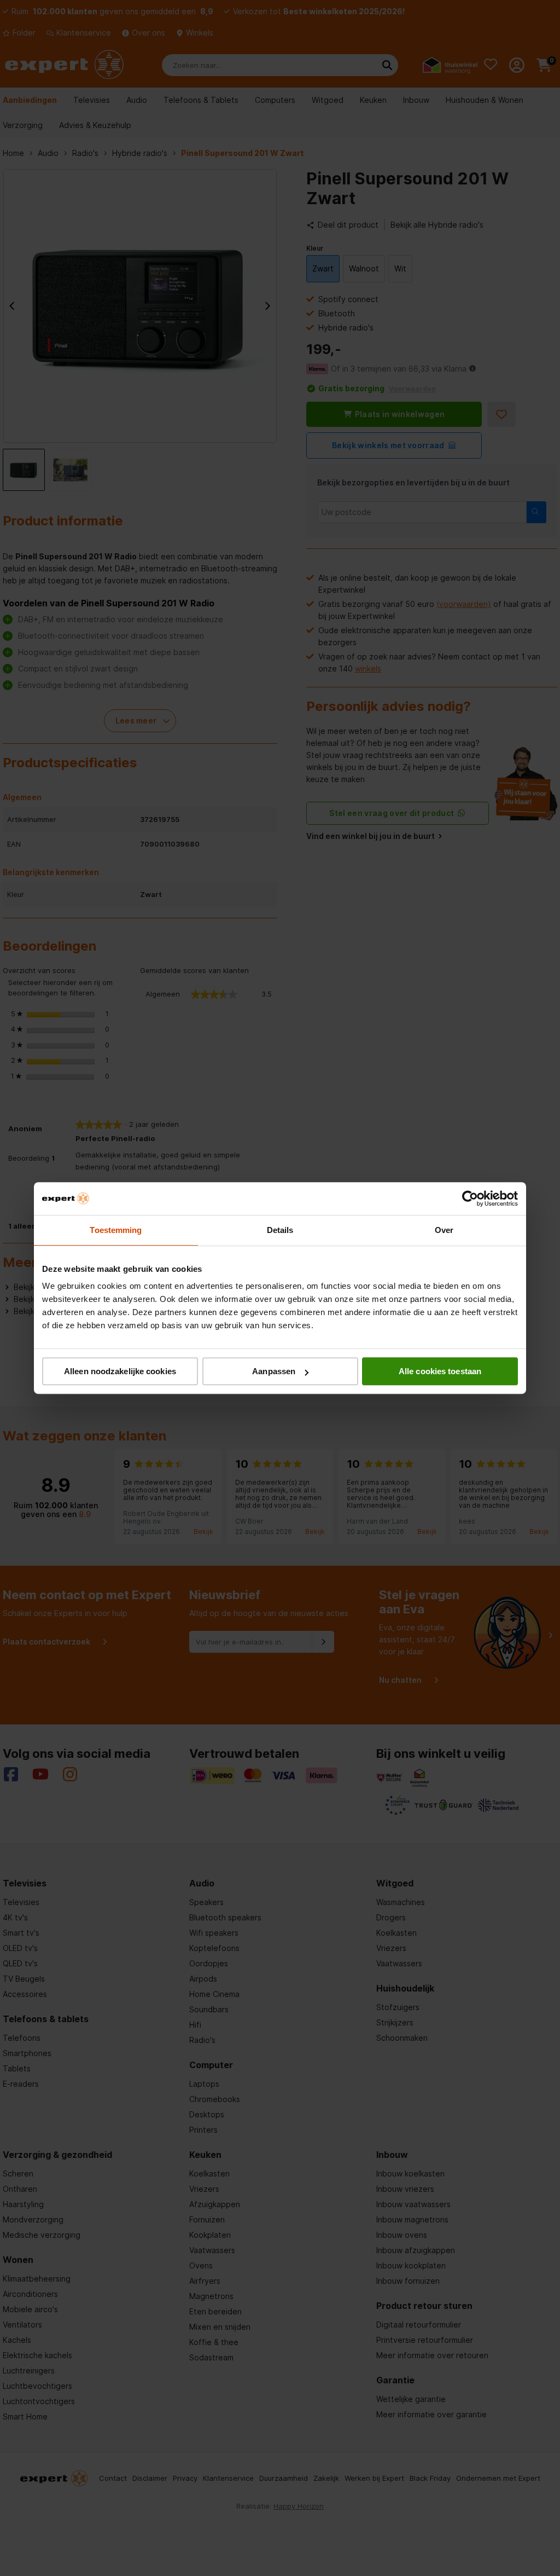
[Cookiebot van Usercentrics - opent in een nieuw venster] (470, 1199)
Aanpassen (274, 1371)
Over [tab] (444, 1230)
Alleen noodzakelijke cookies (120, 1371)
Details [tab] (280, 1230)
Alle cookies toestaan (440, 1371)
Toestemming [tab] (116, 1230)
